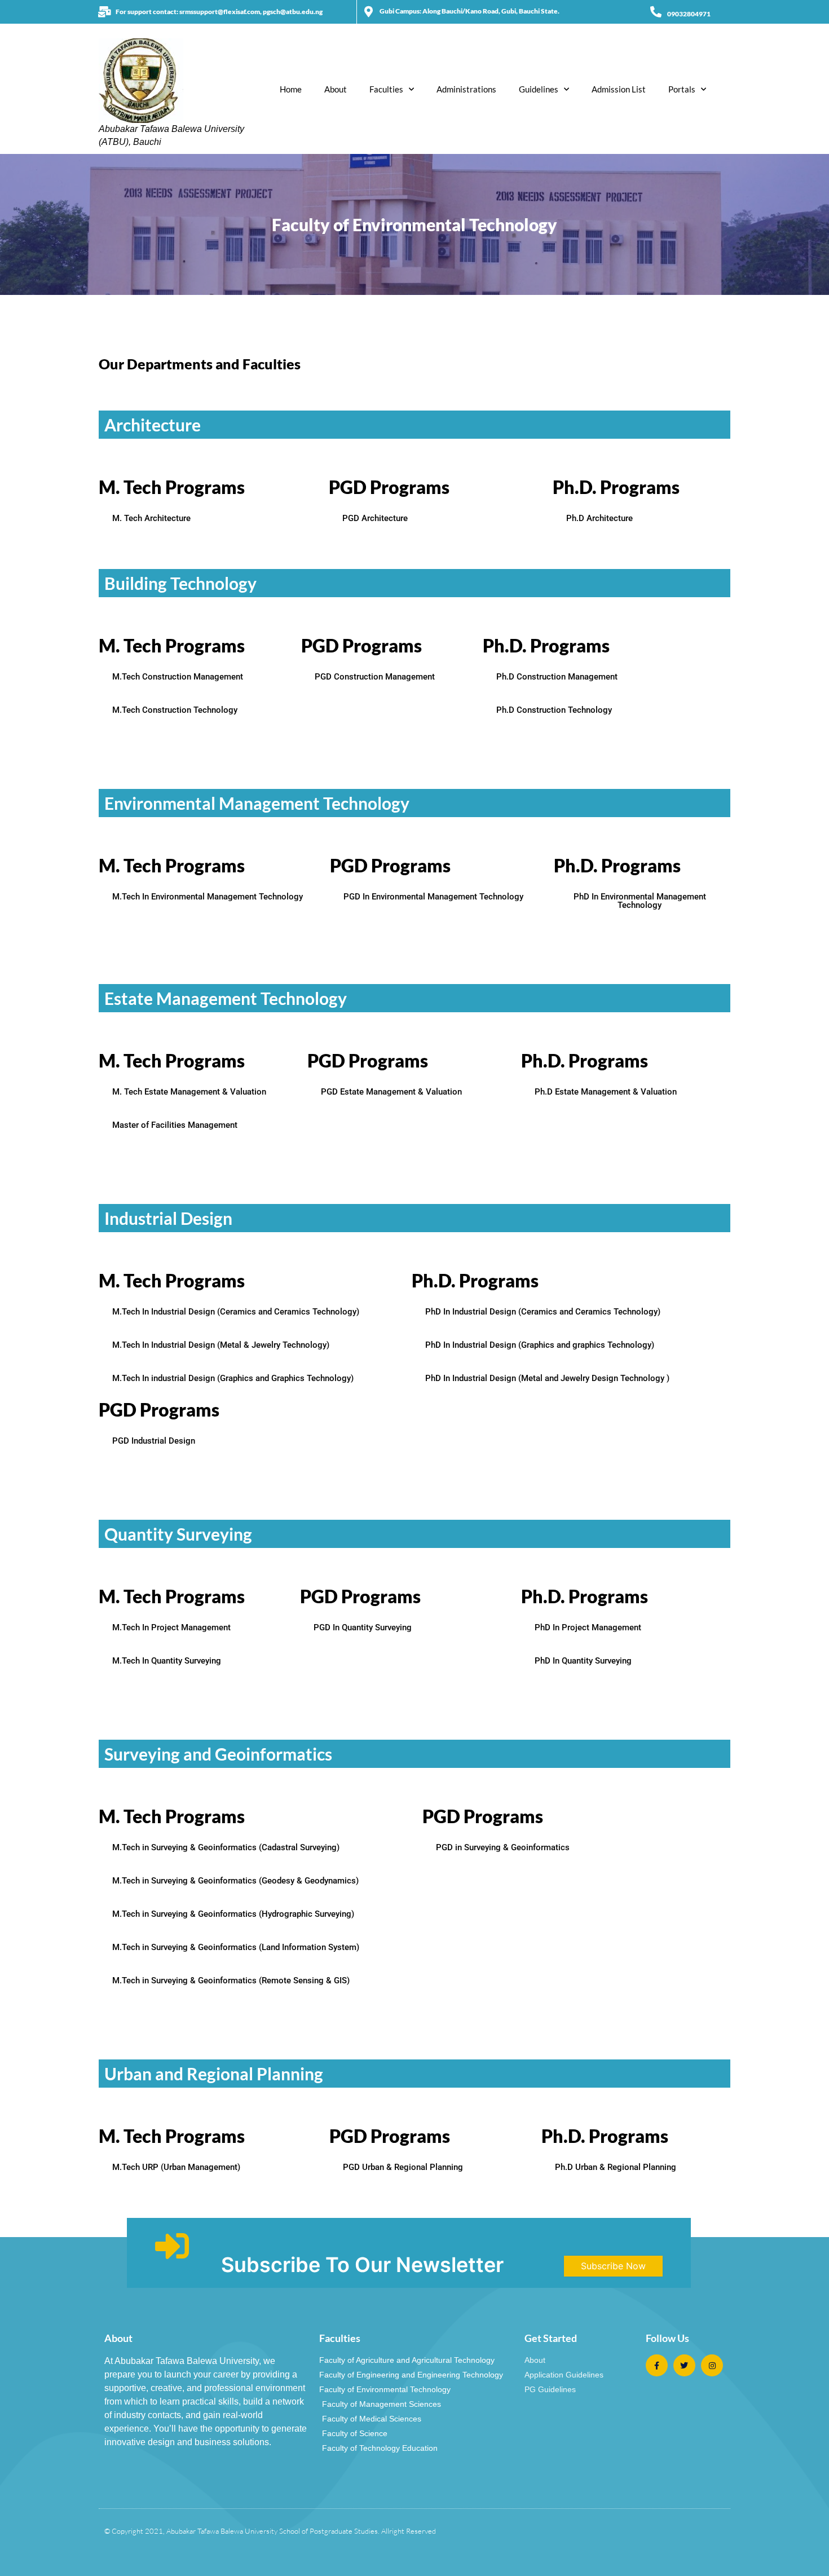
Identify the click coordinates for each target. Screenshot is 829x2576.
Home (291, 89)
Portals (682, 89)
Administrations (466, 89)
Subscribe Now (613, 2266)
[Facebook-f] (657, 2365)
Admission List (619, 89)
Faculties (386, 89)
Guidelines (539, 89)
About (336, 89)
